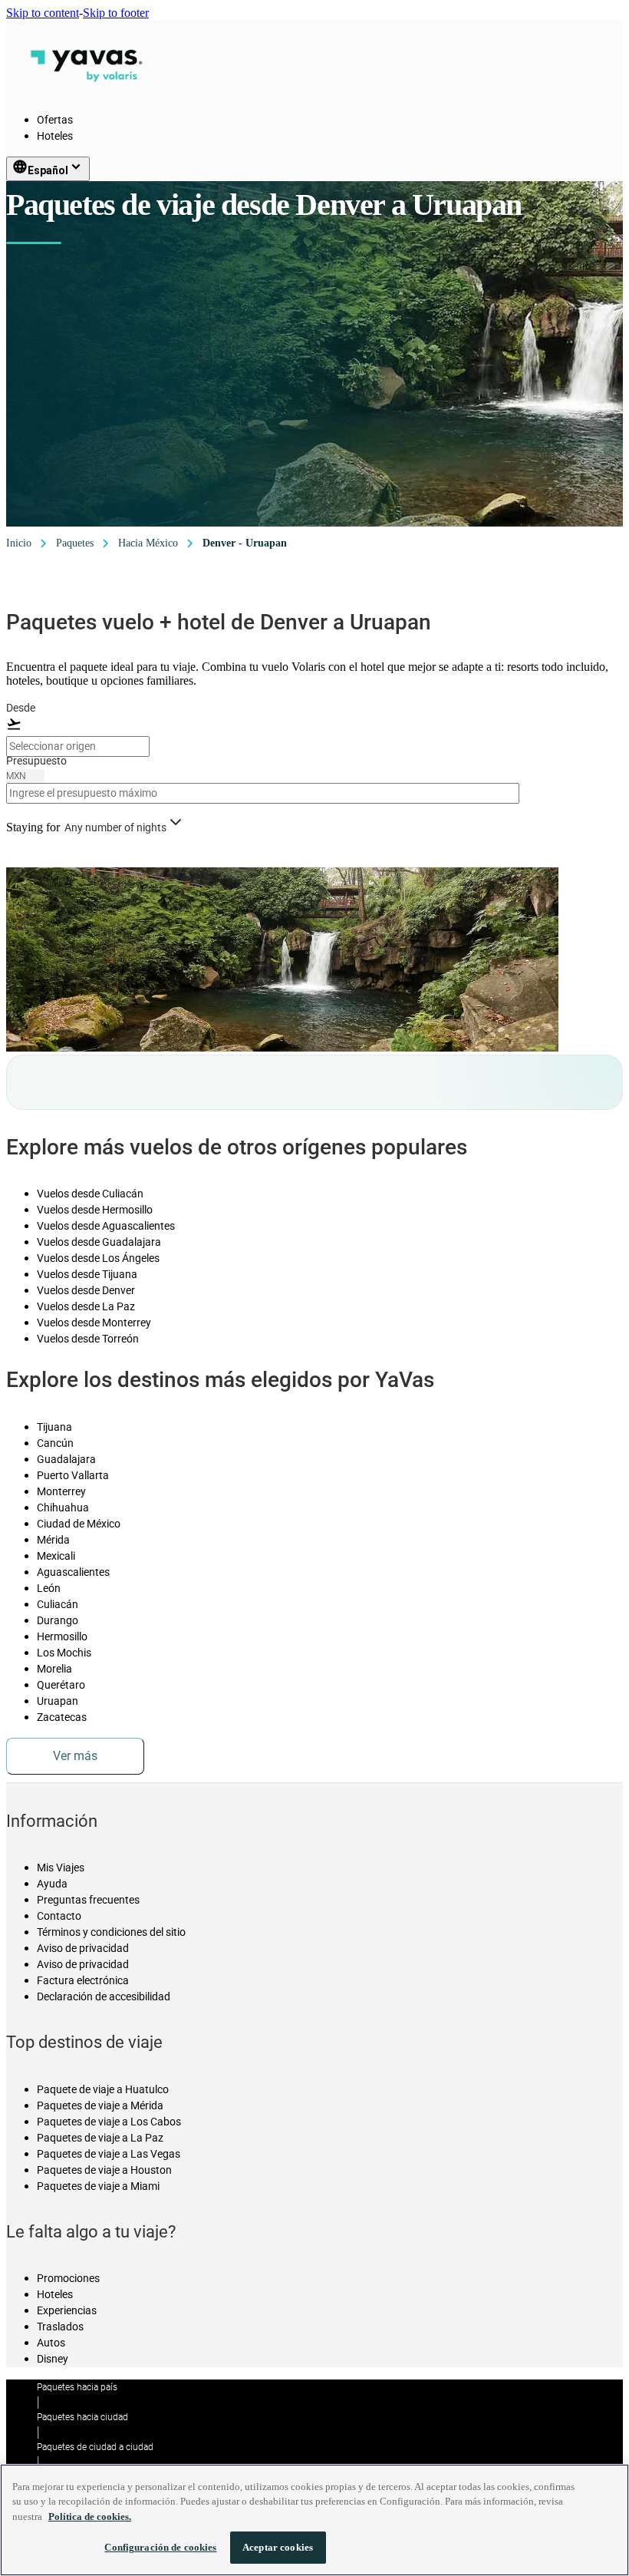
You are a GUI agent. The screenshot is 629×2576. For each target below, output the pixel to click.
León (49, 1588)
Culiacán (58, 1604)
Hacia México (148, 543)
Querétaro (61, 1685)
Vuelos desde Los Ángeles (98, 1258)
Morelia (54, 1669)
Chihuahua (63, 1508)
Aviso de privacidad (83, 1948)
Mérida (53, 1540)
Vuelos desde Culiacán (90, 1194)
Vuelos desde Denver (86, 1290)
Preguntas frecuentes (88, 1900)
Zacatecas (62, 1717)
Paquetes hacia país (77, 2387)
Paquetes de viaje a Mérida (100, 2105)
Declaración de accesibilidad (104, 1996)
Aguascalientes (73, 1572)
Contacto (59, 1916)
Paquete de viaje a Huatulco (103, 2089)
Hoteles (55, 136)
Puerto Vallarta (73, 1475)
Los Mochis (64, 1653)
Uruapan (58, 1701)
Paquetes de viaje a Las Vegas (109, 2154)
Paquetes (75, 543)
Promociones (68, 2278)
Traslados (60, 2327)
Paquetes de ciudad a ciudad (95, 2447)
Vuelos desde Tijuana (87, 1274)
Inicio (19, 543)
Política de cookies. (90, 2517)
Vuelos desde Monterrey (94, 1323)
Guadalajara (66, 1459)
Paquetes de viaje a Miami (98, 2186)
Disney (53, 2359)
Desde (21, 708)
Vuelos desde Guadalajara (99, 1242)
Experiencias (67, 2310)
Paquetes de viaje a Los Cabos (109, 2122)
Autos (51, 2343)
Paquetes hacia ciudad (82, 2417)
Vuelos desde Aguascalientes (106, 1226)
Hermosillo (62, 1636)
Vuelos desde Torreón (88, 1339)
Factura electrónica (83, 1980)
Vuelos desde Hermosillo (95, 1210)
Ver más (75, 1756)
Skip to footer (116, 13)
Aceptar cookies (278, 2547)
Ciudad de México (79, 1524)
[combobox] (78, 746)
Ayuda (52, 1884)
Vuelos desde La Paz (86, 1306)
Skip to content (43, 13)
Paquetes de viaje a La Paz (100, 2138)
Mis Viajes (61, 1868)
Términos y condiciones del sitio (111, 1932)
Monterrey (61, 1491)
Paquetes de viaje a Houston (104, 2170)
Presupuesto (36, 761)
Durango (58, 1620)
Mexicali (56, 1556)
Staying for (33, 827)
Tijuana (54, 1427)
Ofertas (55, 120)
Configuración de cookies (160, 2547)
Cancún (55, 1443)
